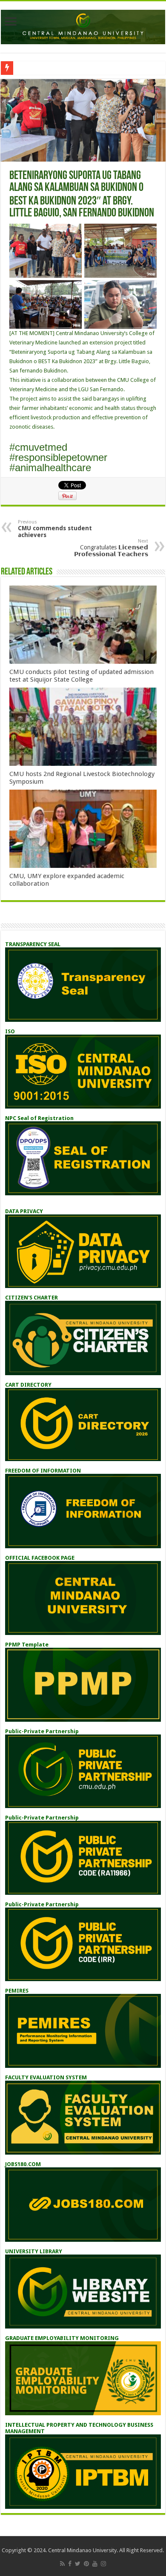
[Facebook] (70, 2564)
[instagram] (103, 2564)
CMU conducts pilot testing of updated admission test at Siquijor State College (82, 676)
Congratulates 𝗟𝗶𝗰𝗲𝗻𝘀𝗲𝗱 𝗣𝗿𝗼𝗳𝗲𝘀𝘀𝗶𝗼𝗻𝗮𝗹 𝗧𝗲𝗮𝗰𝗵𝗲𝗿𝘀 (111, 548)
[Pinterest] (86, 2564)
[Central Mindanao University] (83, 26)
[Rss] (62, 2564)
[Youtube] (95, 2564)
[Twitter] (78, 2564)
